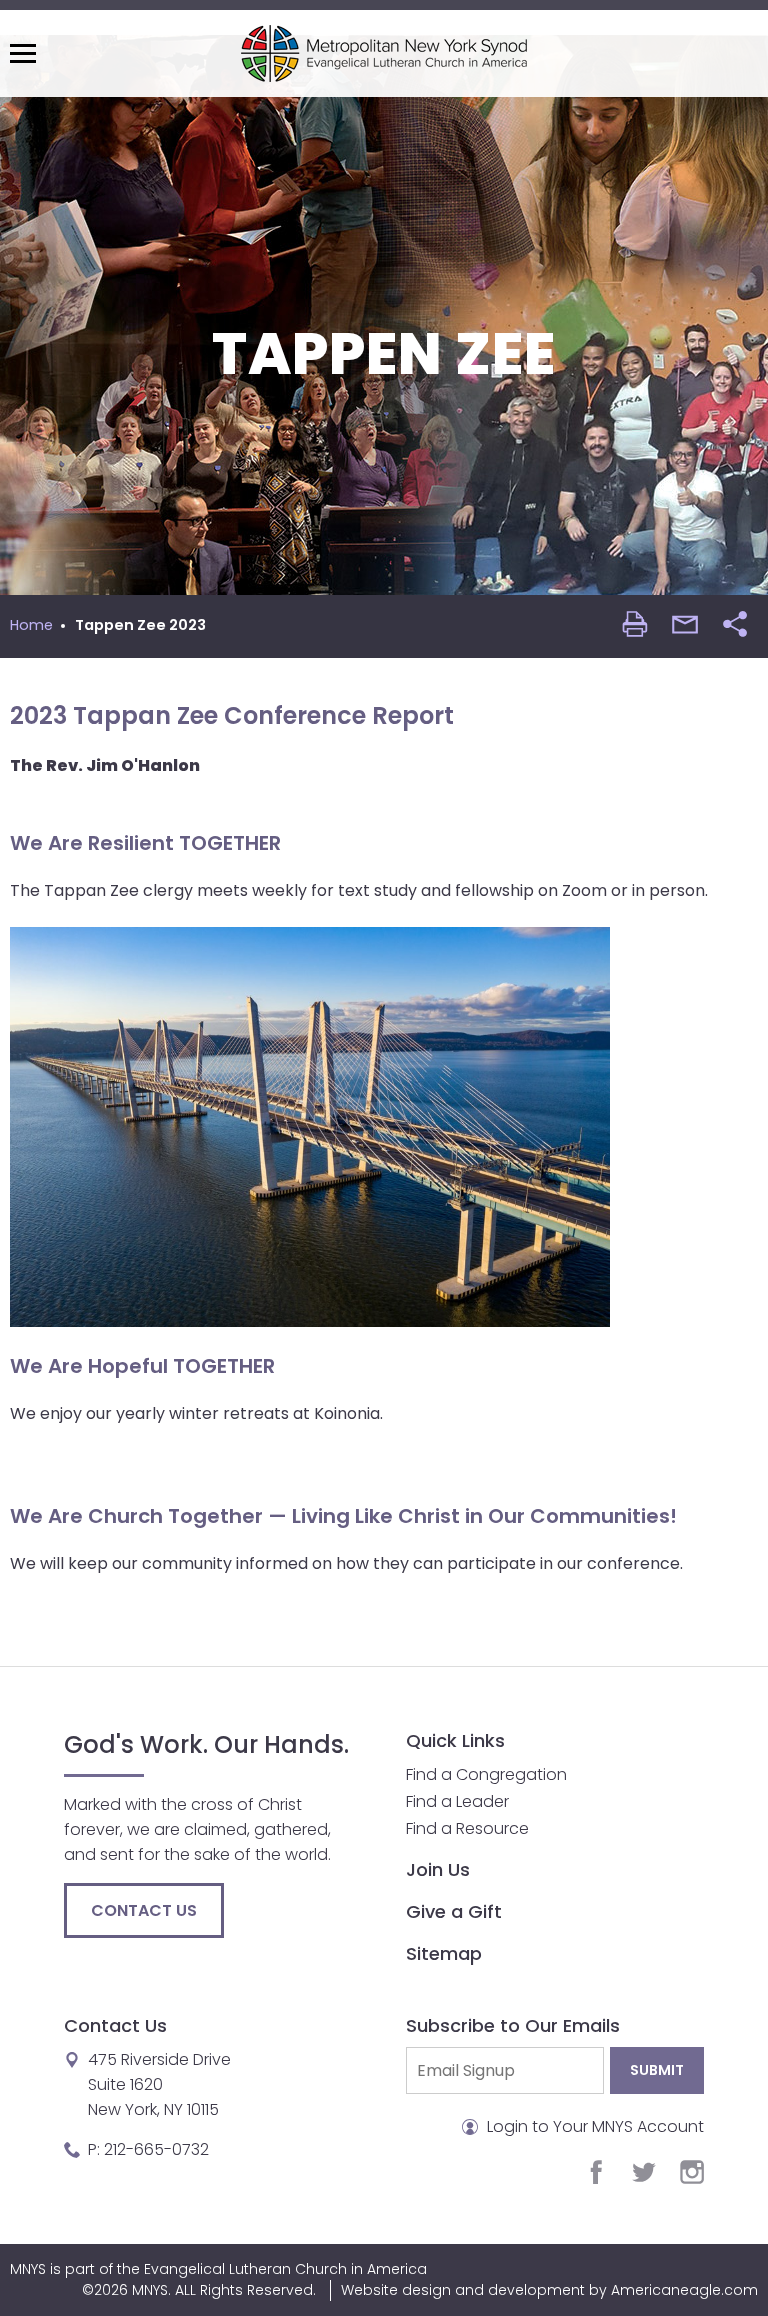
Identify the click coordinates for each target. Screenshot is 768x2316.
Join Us (438, 1869)
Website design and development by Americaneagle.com (549, 2290)
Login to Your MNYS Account (593, 2126)
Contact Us (144, 1910)
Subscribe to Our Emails (513, 2025)
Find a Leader (457, 1801)
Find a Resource (467, 1828)
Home (31, 625)
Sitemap (444, 1953)
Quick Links (455, 1740)
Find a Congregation (486, 1774)
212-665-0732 (156, 2149)
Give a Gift (454, 1911)
